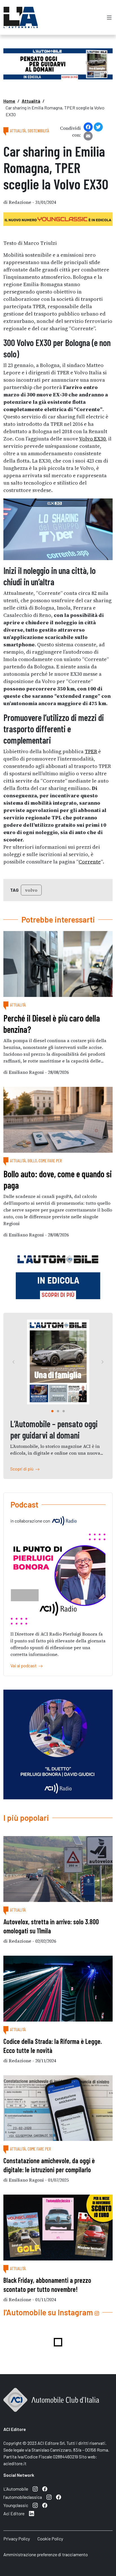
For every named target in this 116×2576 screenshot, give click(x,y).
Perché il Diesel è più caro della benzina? (52, 1024)
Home (9, 101)
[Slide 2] (64, 1411)
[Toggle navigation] (109, 17)
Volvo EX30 (92, 439)
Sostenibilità (38, 130)
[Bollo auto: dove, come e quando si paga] (58, 1120)
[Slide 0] (52, 1411)
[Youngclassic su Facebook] (45, 2505)
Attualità (31, 101)
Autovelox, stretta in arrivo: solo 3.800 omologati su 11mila (51, 1926)
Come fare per (50, 1160)
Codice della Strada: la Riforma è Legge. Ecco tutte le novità (53, 2046)
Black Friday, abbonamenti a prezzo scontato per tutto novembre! (47, 2285)
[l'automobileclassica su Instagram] (49, 2497)
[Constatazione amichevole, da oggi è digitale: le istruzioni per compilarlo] (58, 2108)
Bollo (32, 1160)
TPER (91, 751)
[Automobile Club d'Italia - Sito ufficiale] (51, 2406)
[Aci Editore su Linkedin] (32, 2514)
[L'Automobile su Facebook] (45, 2489)
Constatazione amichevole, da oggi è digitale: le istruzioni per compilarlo (49, 2165)
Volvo (31, 890)
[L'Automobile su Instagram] (35, 2489)
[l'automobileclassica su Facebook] (59, 2497)
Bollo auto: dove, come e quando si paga (58, 1179)
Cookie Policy (50, 2539)
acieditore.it (15, 2463)
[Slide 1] (58, 1411)
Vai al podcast (24, 1665)
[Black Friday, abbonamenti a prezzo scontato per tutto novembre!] (58, 2228)
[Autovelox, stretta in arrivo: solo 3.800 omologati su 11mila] (58, 1869)
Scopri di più (23, 1469)
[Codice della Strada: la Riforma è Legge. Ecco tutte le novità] (58, 1989)
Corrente (90, 862)
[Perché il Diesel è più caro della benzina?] (58, 964)
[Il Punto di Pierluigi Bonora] (58, 1579)
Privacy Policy (17, 2539)
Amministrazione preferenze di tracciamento (46, 2554)
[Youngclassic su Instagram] (35, 2505)
